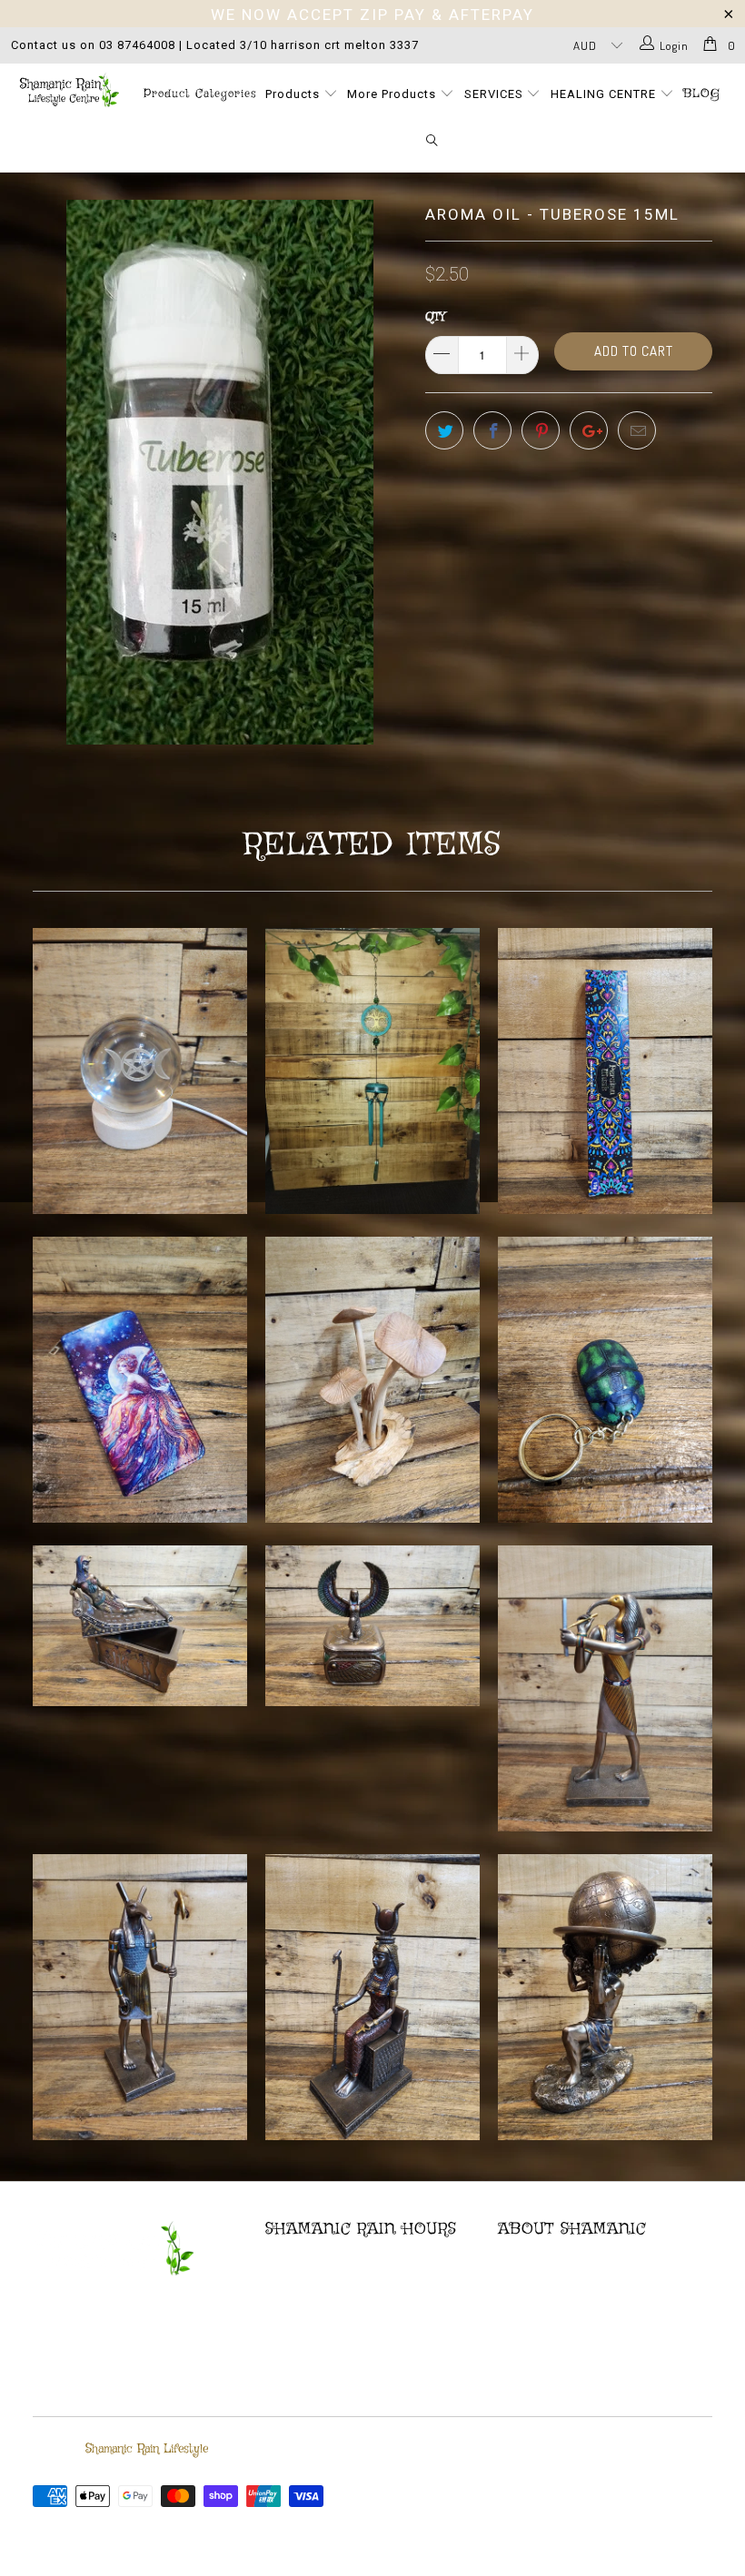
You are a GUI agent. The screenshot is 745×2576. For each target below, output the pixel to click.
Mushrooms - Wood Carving (372, 1380)
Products (294, 94)
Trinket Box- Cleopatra (140, 1626)
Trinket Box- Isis (372, 1626)
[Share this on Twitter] (444, 430)
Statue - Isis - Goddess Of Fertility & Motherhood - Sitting (372, 1997)
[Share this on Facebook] (492, 430)
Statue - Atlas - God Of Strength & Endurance (605, 1997)
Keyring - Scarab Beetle (605, 1380)
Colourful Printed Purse (140, 1380)
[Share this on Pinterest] (541, 430)
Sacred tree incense (605, 1071)
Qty (435, 317)
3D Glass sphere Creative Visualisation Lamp (140, 1071)
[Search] (432, 142)
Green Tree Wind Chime (372, 1071)
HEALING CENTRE (605, 94)
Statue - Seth (140, 1997)
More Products (393, 94)
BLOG (702, 94)
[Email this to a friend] (637, 430)
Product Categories (200, 94)
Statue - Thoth (605, 1688)
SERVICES (496, 94)
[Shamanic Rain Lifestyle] (69, 90)
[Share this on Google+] (589, 430)
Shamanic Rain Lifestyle (147, 2449)
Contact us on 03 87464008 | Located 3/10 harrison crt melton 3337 (215, 45)
